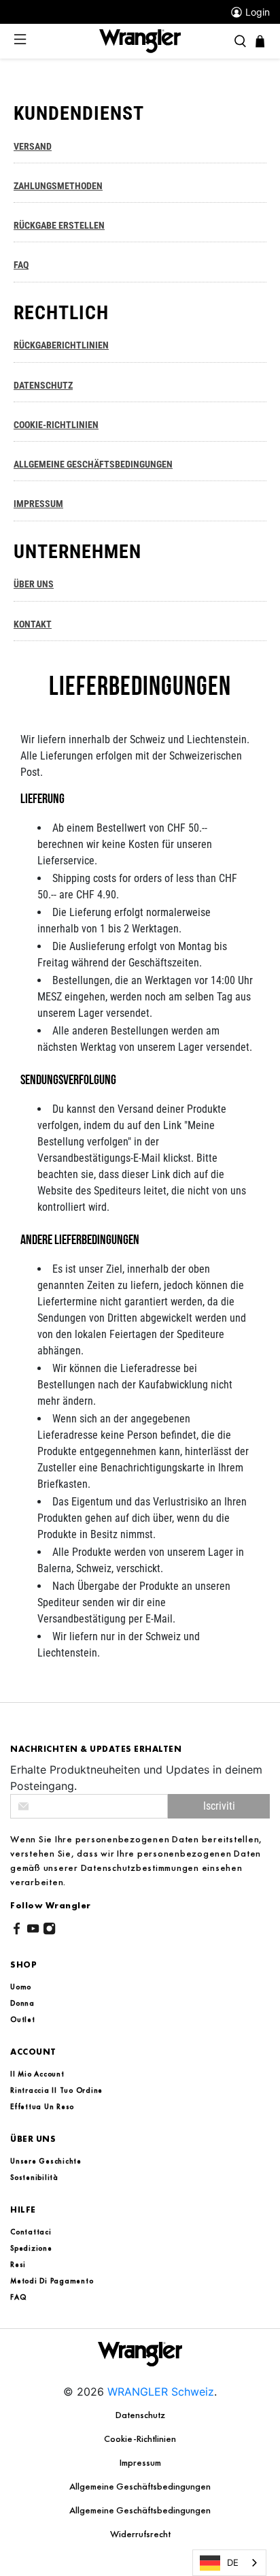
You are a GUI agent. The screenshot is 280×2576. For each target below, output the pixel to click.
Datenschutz (140, 2415)
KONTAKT (33, 624)
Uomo (21, 1987)
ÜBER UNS (34, 584)
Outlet (23, 2019)
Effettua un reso (42, 2106)
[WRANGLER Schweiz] (140, 40)
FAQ (21, 265)
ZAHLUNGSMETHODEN (58, 186)
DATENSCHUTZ (43, 386)
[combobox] (229, 2563)
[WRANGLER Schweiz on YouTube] (33, 1931)
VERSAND (33, 147)
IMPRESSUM (38, 504)
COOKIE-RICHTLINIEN (56, 425)
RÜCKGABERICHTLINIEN (61, 345)
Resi (18, 2264)
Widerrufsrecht (140, 2534)
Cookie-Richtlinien (140, 2439)
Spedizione (31, 2248)
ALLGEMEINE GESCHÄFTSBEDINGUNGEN (93, 464)
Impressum (140, 2462)
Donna (22, 2003)
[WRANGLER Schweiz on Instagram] (49, 1931)
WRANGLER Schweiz (161, 2392)
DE (233, 2562)
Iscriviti (219, 1806)
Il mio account (37, 2074)
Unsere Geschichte (46, 2161)
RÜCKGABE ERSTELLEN (59, 226)
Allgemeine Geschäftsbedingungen (140, 2486)
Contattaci (31, 2232)
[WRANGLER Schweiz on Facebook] (17, 1931)
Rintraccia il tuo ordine (56, 2090)
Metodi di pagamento (52, 2281)
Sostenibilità (34, 2177)
